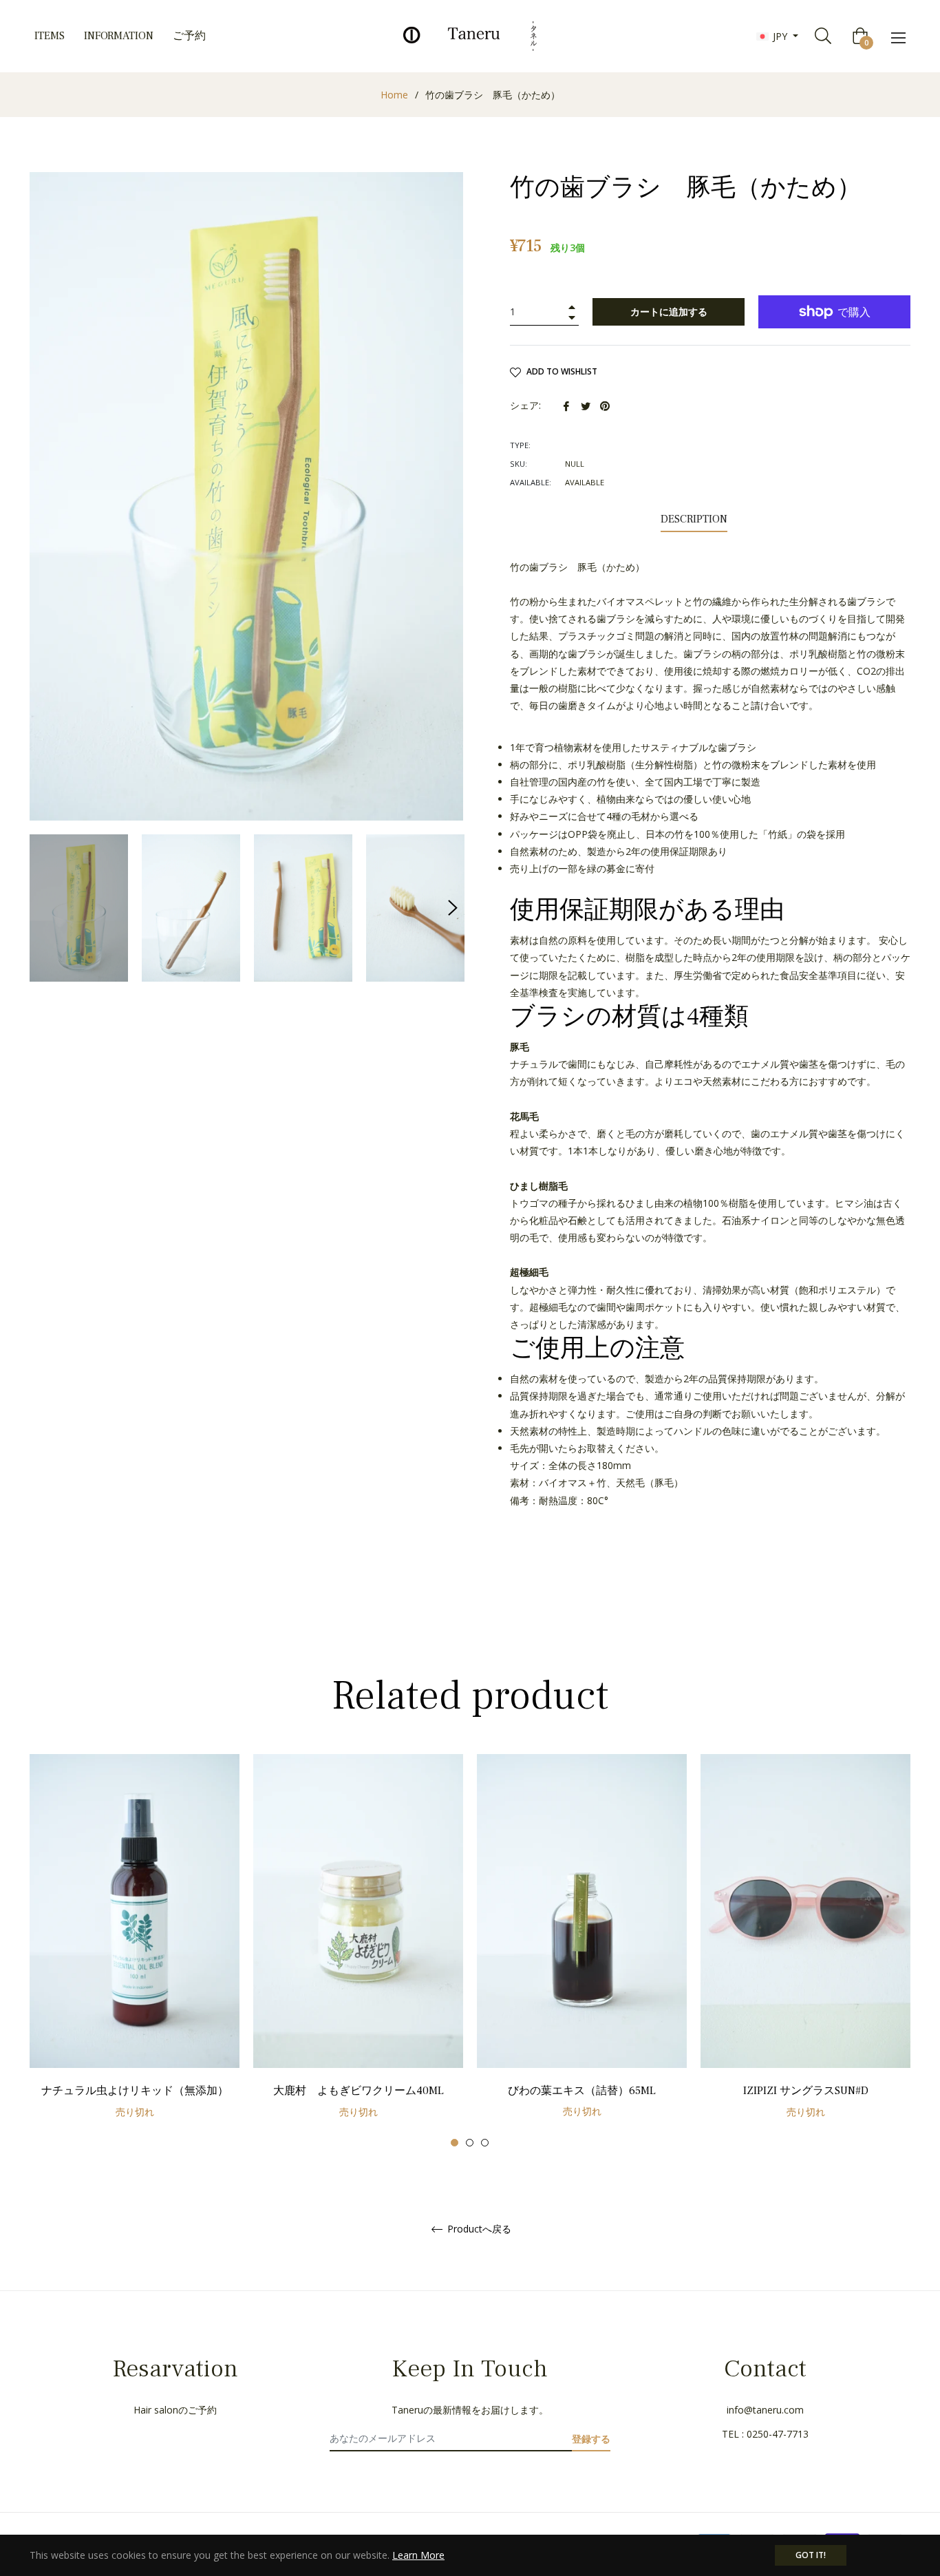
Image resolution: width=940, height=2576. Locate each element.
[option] (135, 1951)
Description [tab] (694, 519)
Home (394, 95)
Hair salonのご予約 (175, 2410)
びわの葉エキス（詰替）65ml (582, 2091)
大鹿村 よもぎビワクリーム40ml (359, 2091)
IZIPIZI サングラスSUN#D (806, 2091)
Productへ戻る (478, 2229)
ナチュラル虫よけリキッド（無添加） (135, 2091)
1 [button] (455, 2143)
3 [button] (485, 2143)
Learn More (418, 2555)
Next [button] (453, 908)
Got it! (811, 2555)
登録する (591, 2439)
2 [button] (470, 2143)
